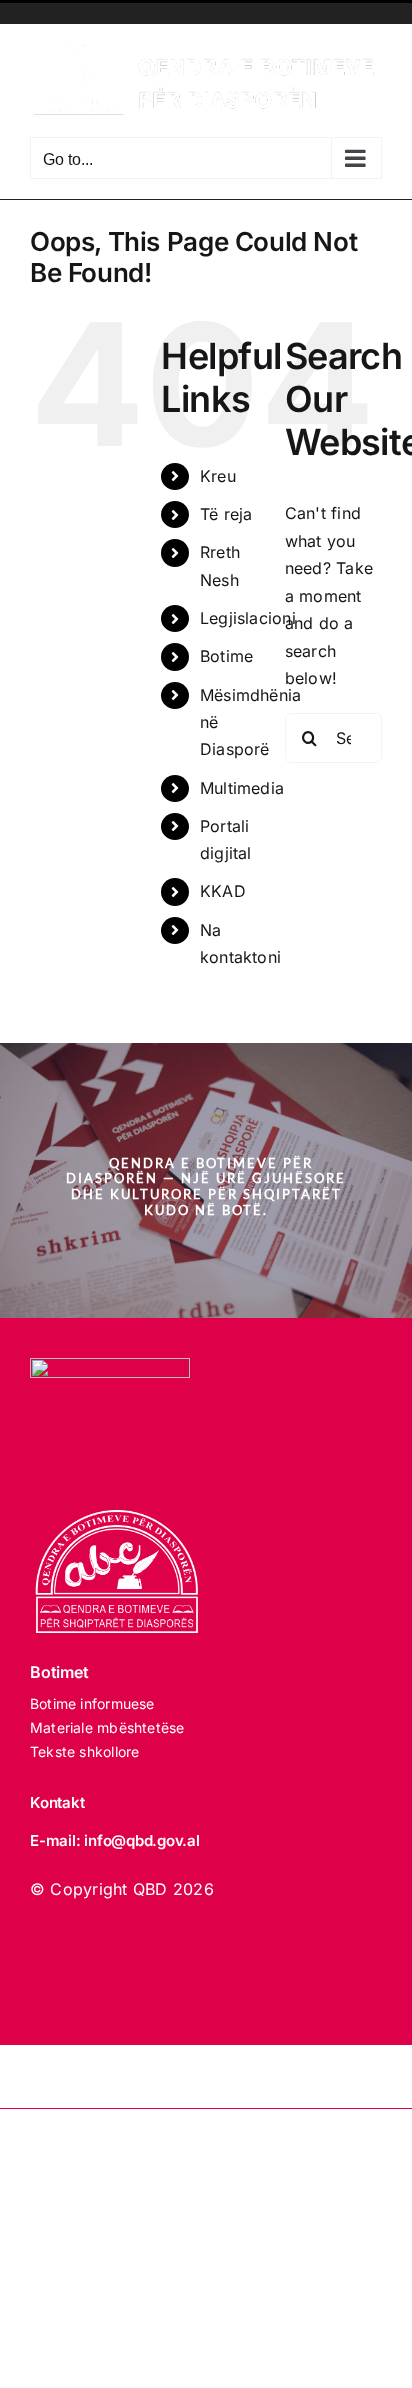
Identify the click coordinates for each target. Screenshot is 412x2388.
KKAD (223, 891)
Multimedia (242, 788)
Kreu (218, 476)
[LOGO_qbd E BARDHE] (120, 1518)
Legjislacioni (248, 618)
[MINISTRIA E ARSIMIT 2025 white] (110, 1366)
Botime (226, 656)
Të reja (226, 514)
